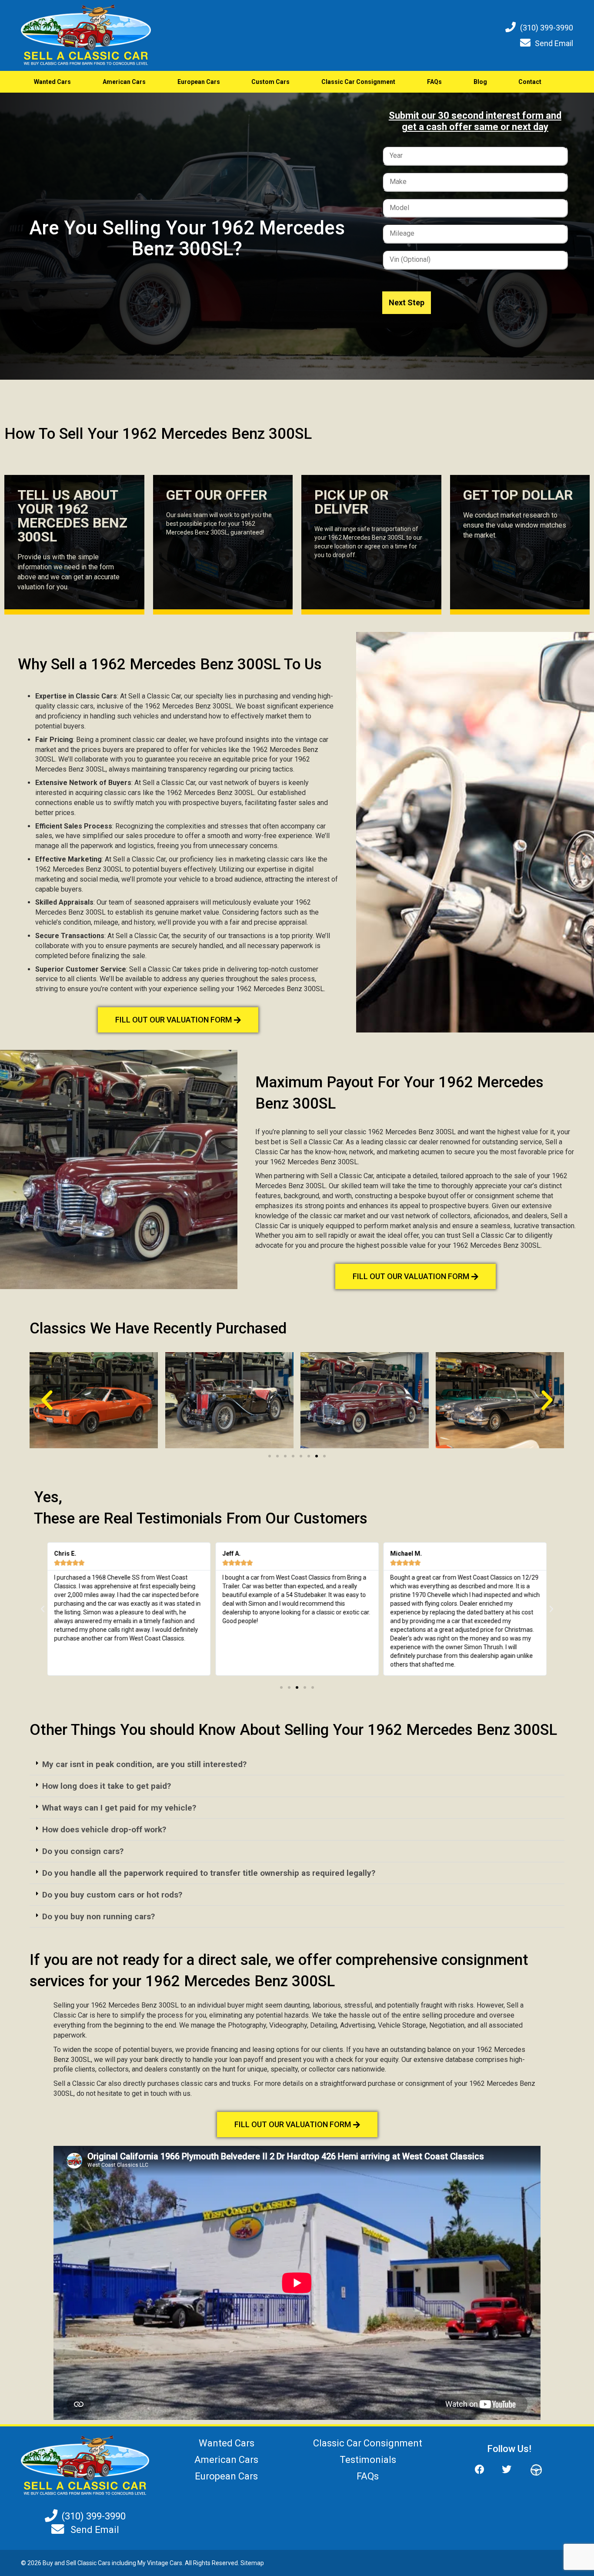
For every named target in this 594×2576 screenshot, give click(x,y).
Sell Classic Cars (88, 2563)
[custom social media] (532, 2470)
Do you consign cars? (83, 1851)
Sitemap (252, 2563)
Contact (530, 82)
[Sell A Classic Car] (85, 2465)
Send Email (554, 43)
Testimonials (368, 2460)
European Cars (199, 82)
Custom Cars (270, 82)
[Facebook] (484, 2470)
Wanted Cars (52, 82)
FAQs (434, 82)
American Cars (124, 82)
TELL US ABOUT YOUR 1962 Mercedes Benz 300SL (72, 516)
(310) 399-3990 (547, 28)
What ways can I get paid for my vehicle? (119, 1808)
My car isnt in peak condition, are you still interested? (144, 1764)
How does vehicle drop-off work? (104, 1829)
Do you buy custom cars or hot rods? (112, 1895)
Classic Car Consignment (358, 82)
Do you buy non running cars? (98, 1916)
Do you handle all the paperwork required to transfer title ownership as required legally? (209, 1873)
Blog (480, 82)
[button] (47, 1400)
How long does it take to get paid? (107, 1786)
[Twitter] (507, 2470)
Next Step (407, 302)
